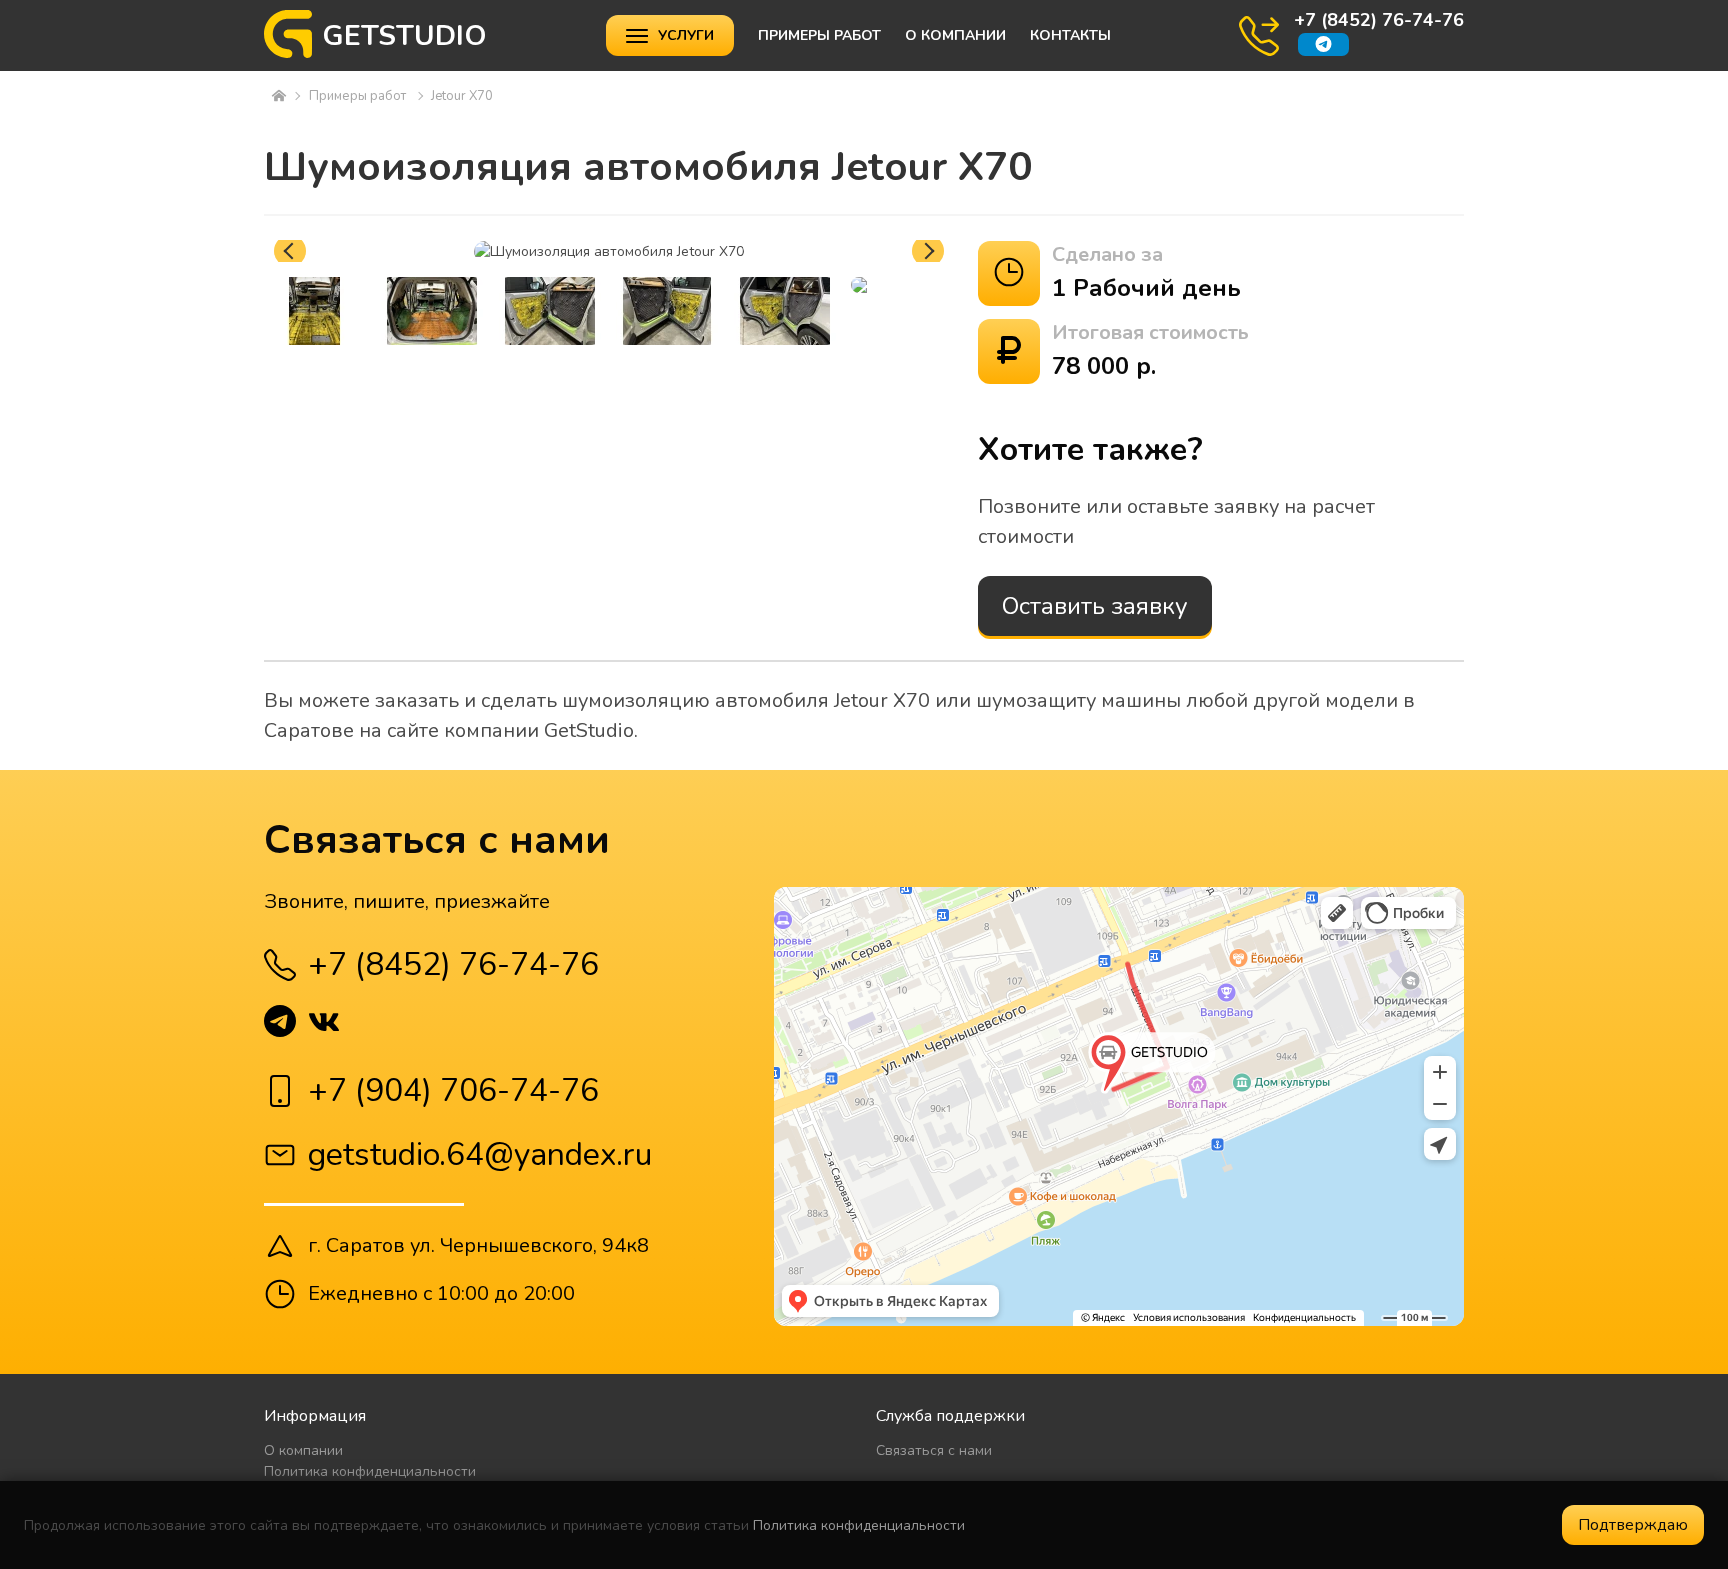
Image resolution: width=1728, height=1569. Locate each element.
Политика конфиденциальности (370, 1471)
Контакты (1070, 35)
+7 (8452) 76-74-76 (1379, 20)
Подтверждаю (1633, 1525)
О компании (955, 35)
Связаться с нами (934, 1450)
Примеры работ (819, 35)
